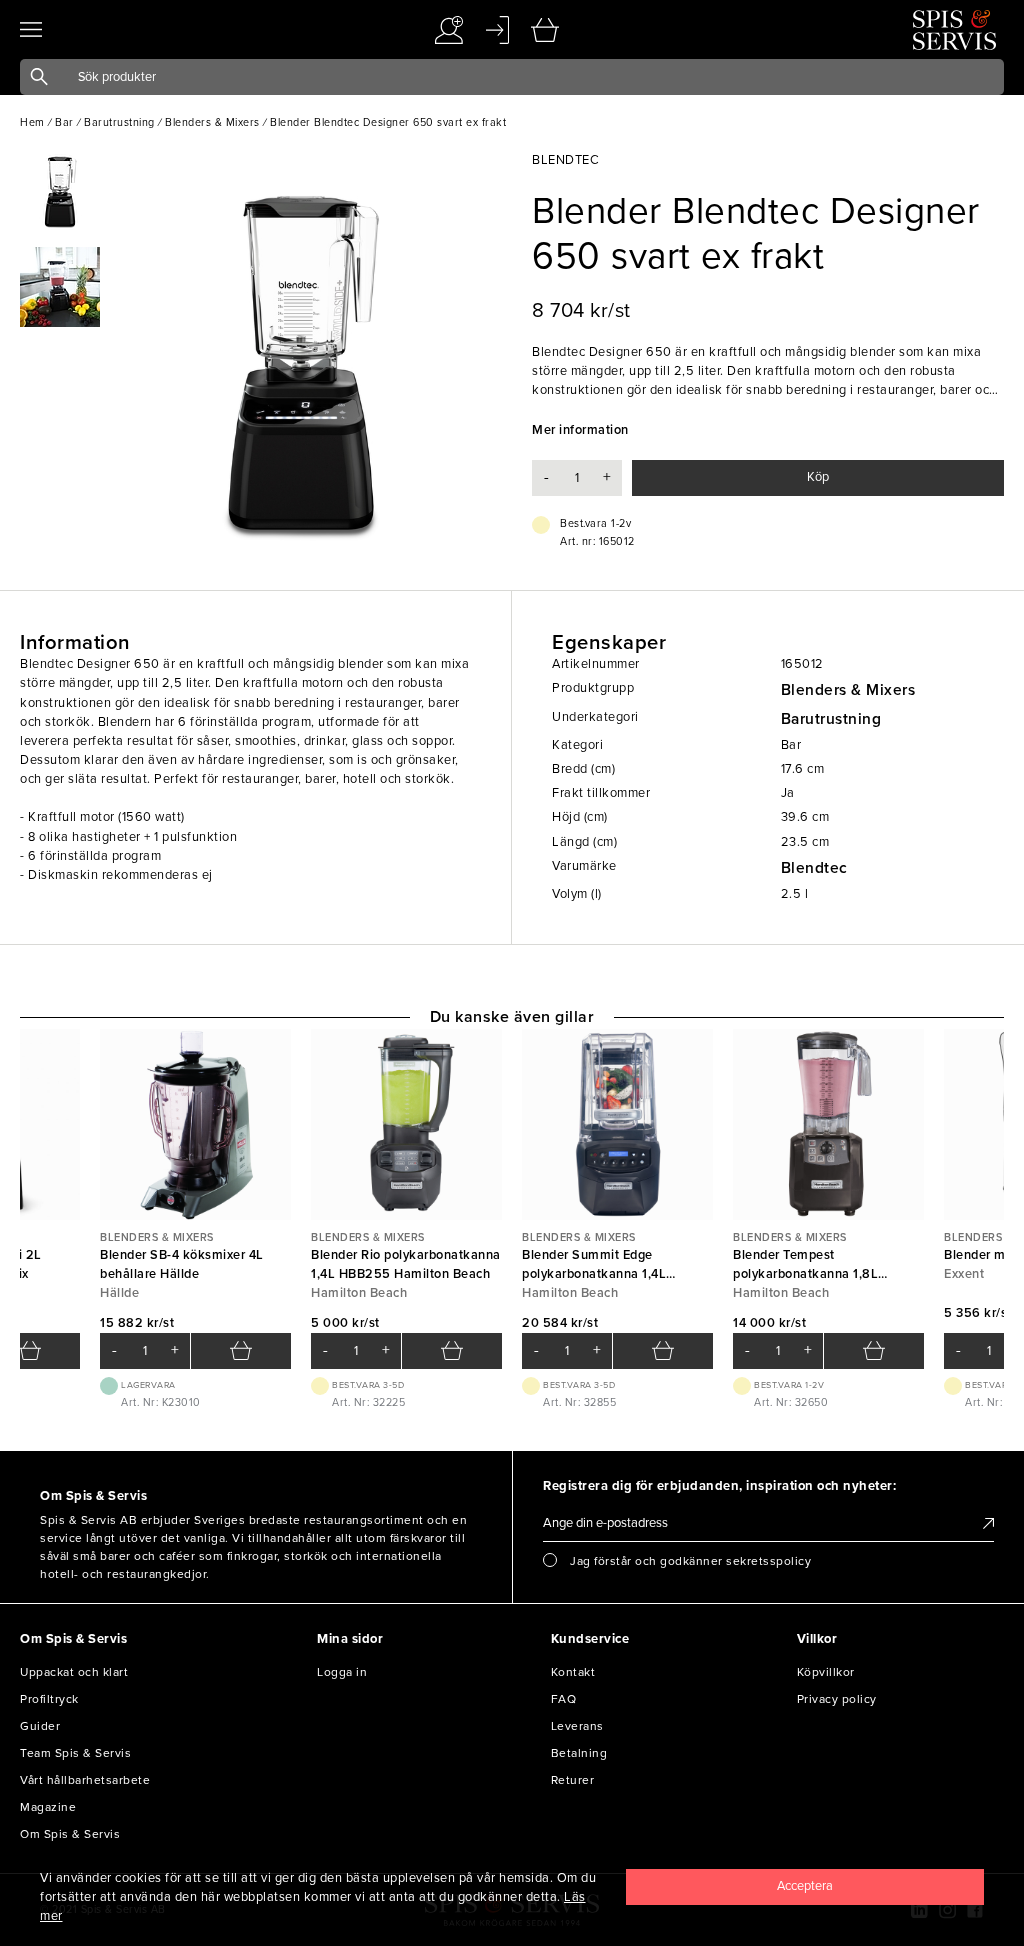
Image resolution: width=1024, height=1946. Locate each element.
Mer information (580, 430)
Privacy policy (837, 1699)
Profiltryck (49, 1699)
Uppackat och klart (74, 1672)
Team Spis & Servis (75, 1753)
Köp (818, 477)
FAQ (564, 1699)
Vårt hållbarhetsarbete (85, 1780)
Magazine (48, 1807)
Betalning (579, 1753)
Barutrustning (831, 719)
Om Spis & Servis (70, 1834)
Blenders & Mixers (848, 690)
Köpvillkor (826, 1672)
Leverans (577, 1726)
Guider (40, 1726)
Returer (573, 1780)
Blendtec (814, 868)
